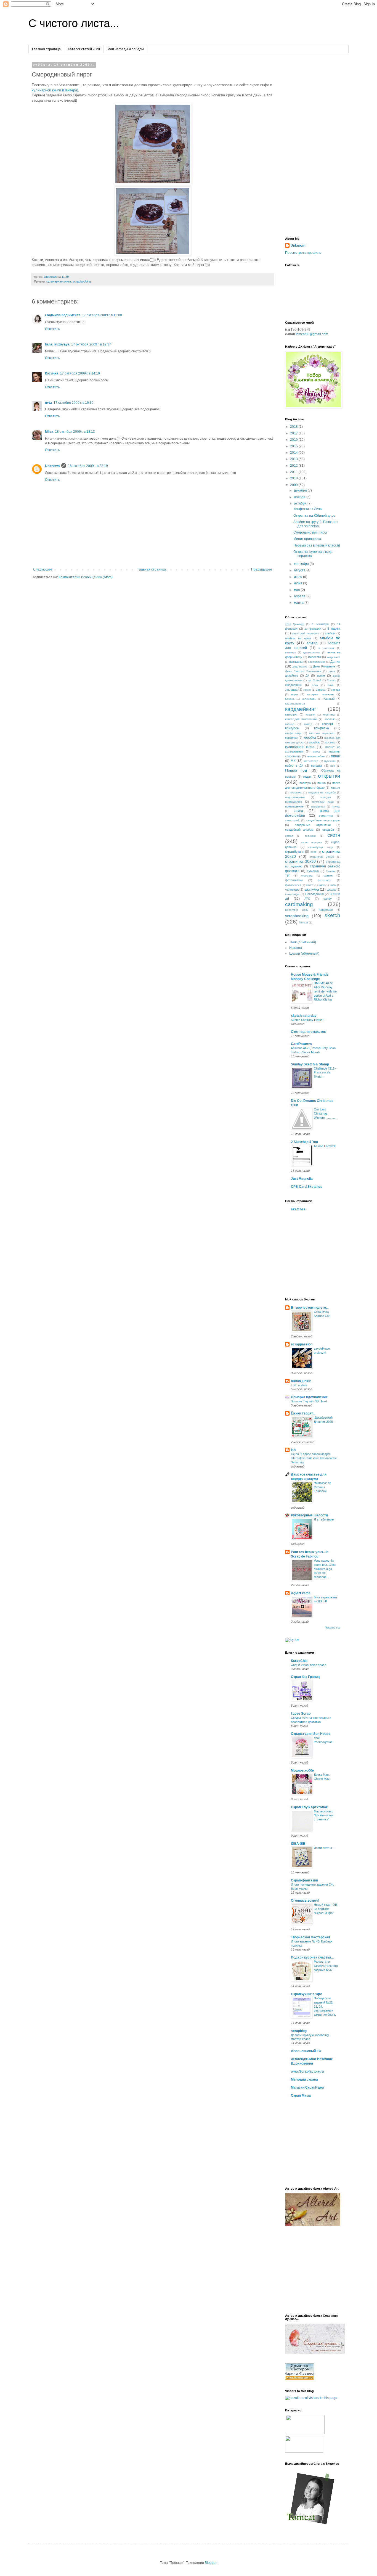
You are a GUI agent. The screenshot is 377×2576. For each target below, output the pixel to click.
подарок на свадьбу (322, 792)
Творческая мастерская (310, 1937)
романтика (326, 816)
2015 (294, 446)
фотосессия (293, 885)
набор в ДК (294, 766)
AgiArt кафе (301, 1593)
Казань (290, 699)
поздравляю (294, 802)
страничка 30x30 (300, 861)
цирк (322, 885)
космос (330, 742)
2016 (294, 440)
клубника (329, 715)
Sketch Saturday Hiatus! (307, 1020)
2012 (294, 466)
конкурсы (292, 728)
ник (333, 766)
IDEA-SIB (298, 1844)
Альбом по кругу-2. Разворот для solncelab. (316, 524)
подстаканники (295, 797)
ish (293, 1450)
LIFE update (299, 1385)
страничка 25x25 (322, 857)
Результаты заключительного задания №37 (326, 1966)
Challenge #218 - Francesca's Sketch (325, 1073)
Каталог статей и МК (84, 49)
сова (314, 852)
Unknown (52, 466)
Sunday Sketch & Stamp (310, 1064)
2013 (294, 459)
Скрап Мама (301, 2095)
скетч (334, 835)
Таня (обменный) (303, 942)
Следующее (43, 569)
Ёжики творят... (303, 1413)
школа (331, 890)
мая (297, 590)
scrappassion (302, 1344)
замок (307, 690)
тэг (287, 875)
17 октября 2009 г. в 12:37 (91, 344)
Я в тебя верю (324, 1519)
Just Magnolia (302, 1179)
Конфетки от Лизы (308, 509)
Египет (331, 680)
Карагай (329, 699)
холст (310, 885)
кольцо (290, 724)
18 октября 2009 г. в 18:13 (75, 432)
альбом (330, 633)
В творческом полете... (310, 1308)
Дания (335, 662)
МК (293, 761)
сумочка (313, 871)
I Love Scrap (301, 1714)
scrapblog (299, 2031)
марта (299, 603)
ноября (300, 497)
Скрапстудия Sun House (311, 1734)
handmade (326, 910)
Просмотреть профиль (303, 253)
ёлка (331, 685)
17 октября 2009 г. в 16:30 (74, 403)
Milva (49, 432)
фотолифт (325, 880)
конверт (328, 724)
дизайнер (292, 675)
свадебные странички (313, 825)
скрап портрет (312, 842)
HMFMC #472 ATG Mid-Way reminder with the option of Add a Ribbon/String (325, 991)
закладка (291, 690)
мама (316, 752)
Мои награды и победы (126, 49)
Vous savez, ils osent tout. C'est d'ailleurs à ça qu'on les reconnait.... (325, 1569)
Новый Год (296, 770)
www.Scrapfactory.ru (307, 2071)
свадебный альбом (299, 830)
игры (294, 694)
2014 (294, 453)
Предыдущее (262, 569)
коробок (314, 742)
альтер (312, 643)
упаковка (307, 876)
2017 (294, 433)
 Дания (294, 624)
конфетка (322, 728)
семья (289, 836)
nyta (48, 403)
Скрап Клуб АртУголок (309, 1807)
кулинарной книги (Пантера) (55, 90)
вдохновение (312, 652)
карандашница (295, 704)
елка (315, 685)
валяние (291, 652)
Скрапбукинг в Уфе (306, 1994)
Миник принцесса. (308, 539)
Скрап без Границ (305, 1677)
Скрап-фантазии (304, 1880)
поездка (326, 797)
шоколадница (314, 894)
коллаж (330, 719)
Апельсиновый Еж (306, 2051)
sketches (298, 1209)
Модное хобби (302, 1770)
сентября (302, 564)
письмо (336, 788)
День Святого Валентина (303, 671)
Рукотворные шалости (309, 1515)
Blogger (211, 2563)
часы (333, 885)
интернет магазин (320, 694)
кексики (311, 715)
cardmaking (299, 904)
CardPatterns (302, 1044)
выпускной (334, 657)
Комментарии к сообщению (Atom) (86, 577)
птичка (336, 807)
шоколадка (292, 894)
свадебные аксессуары (323, 820)
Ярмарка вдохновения (309, 1397)
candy (328, 899)
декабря (301, 490)
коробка (310, 738)
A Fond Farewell (325, 1146)
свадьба (328, 830)
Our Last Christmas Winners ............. (325, 1113)
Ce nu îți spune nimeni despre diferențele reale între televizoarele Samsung (314, 1458)
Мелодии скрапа (304, 2079)
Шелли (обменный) (304, 954)
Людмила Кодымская (63, 315)
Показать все (333, 1628)
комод (308, 724)
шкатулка (312, 890)
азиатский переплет (306, 633)
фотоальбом (294, 880)
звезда (336, 690)
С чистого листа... (74, 23)
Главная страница (46, 49)
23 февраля (313, 629)
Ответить (52, 329)
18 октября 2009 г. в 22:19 (88, 466)
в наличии (326, 648)
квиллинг (291, 714)
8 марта (334, 629)
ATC (307, 899)
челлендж (292, 890)
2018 (294, 427)
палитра (305, 783)
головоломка (317, 662)
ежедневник (293, 685)
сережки (310, 836)
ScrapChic (299, 1661)
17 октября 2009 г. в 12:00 (102, 315)
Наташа (296, 948)
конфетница (293, 733)
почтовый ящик (323, 802)
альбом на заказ (298, 638)
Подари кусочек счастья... (312, 1957)
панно (322, 783)
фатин (328, 875)
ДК (307, 675)
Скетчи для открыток (308, 1032)
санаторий (292, 820)
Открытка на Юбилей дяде (314, 516)
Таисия (331, 871)
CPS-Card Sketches (307, 1187)
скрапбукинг (294, 852)
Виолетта (314, 657)
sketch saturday (304, 1016)
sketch (332, 915)
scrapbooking (82, 281)
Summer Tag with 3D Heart (309, 1401)
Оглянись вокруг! (305, 1901)
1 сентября (320, 624)
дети (332, 671)
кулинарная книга (59, 281)
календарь (309, 699)
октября (301, 503)
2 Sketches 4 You (304, 1142)
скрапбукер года (321, 847)
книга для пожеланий (301, 719)
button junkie (301, 1381)
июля (298, 577)
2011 (294, 472)
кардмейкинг (301, 709)
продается (318, 807)
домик (321, 675)
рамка (298, 811)
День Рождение (324, 666)
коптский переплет (322, 733)
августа (300, 570)
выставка (296, 662)
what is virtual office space (309, 1665)
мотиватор (311, 761)
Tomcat (303, 923)
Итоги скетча (323, 1848)
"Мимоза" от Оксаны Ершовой (322, 1487)
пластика (296, 792)
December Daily (297, 910)
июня (298, 583)
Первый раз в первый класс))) (317, 545)
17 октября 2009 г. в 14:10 (80, 373)
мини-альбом (316, 756)
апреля (300, 596)
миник (336, 756)
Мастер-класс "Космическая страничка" (324, 1815)
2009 (294, 485)
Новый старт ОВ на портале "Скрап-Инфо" (325, 1909)
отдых (307, 777)
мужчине (330, 761)
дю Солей (314, 680)
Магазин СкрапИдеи (307, 2087)
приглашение (294, 806)
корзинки (291, 738)
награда (317, 766)
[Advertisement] (313, 146)
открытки (329, 776)
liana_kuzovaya (57, 344)
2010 (294, 478)
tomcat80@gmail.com (312, 334)
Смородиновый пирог (310, 532)
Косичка (52, 373)
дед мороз (300, 667)
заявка (321, 690)
